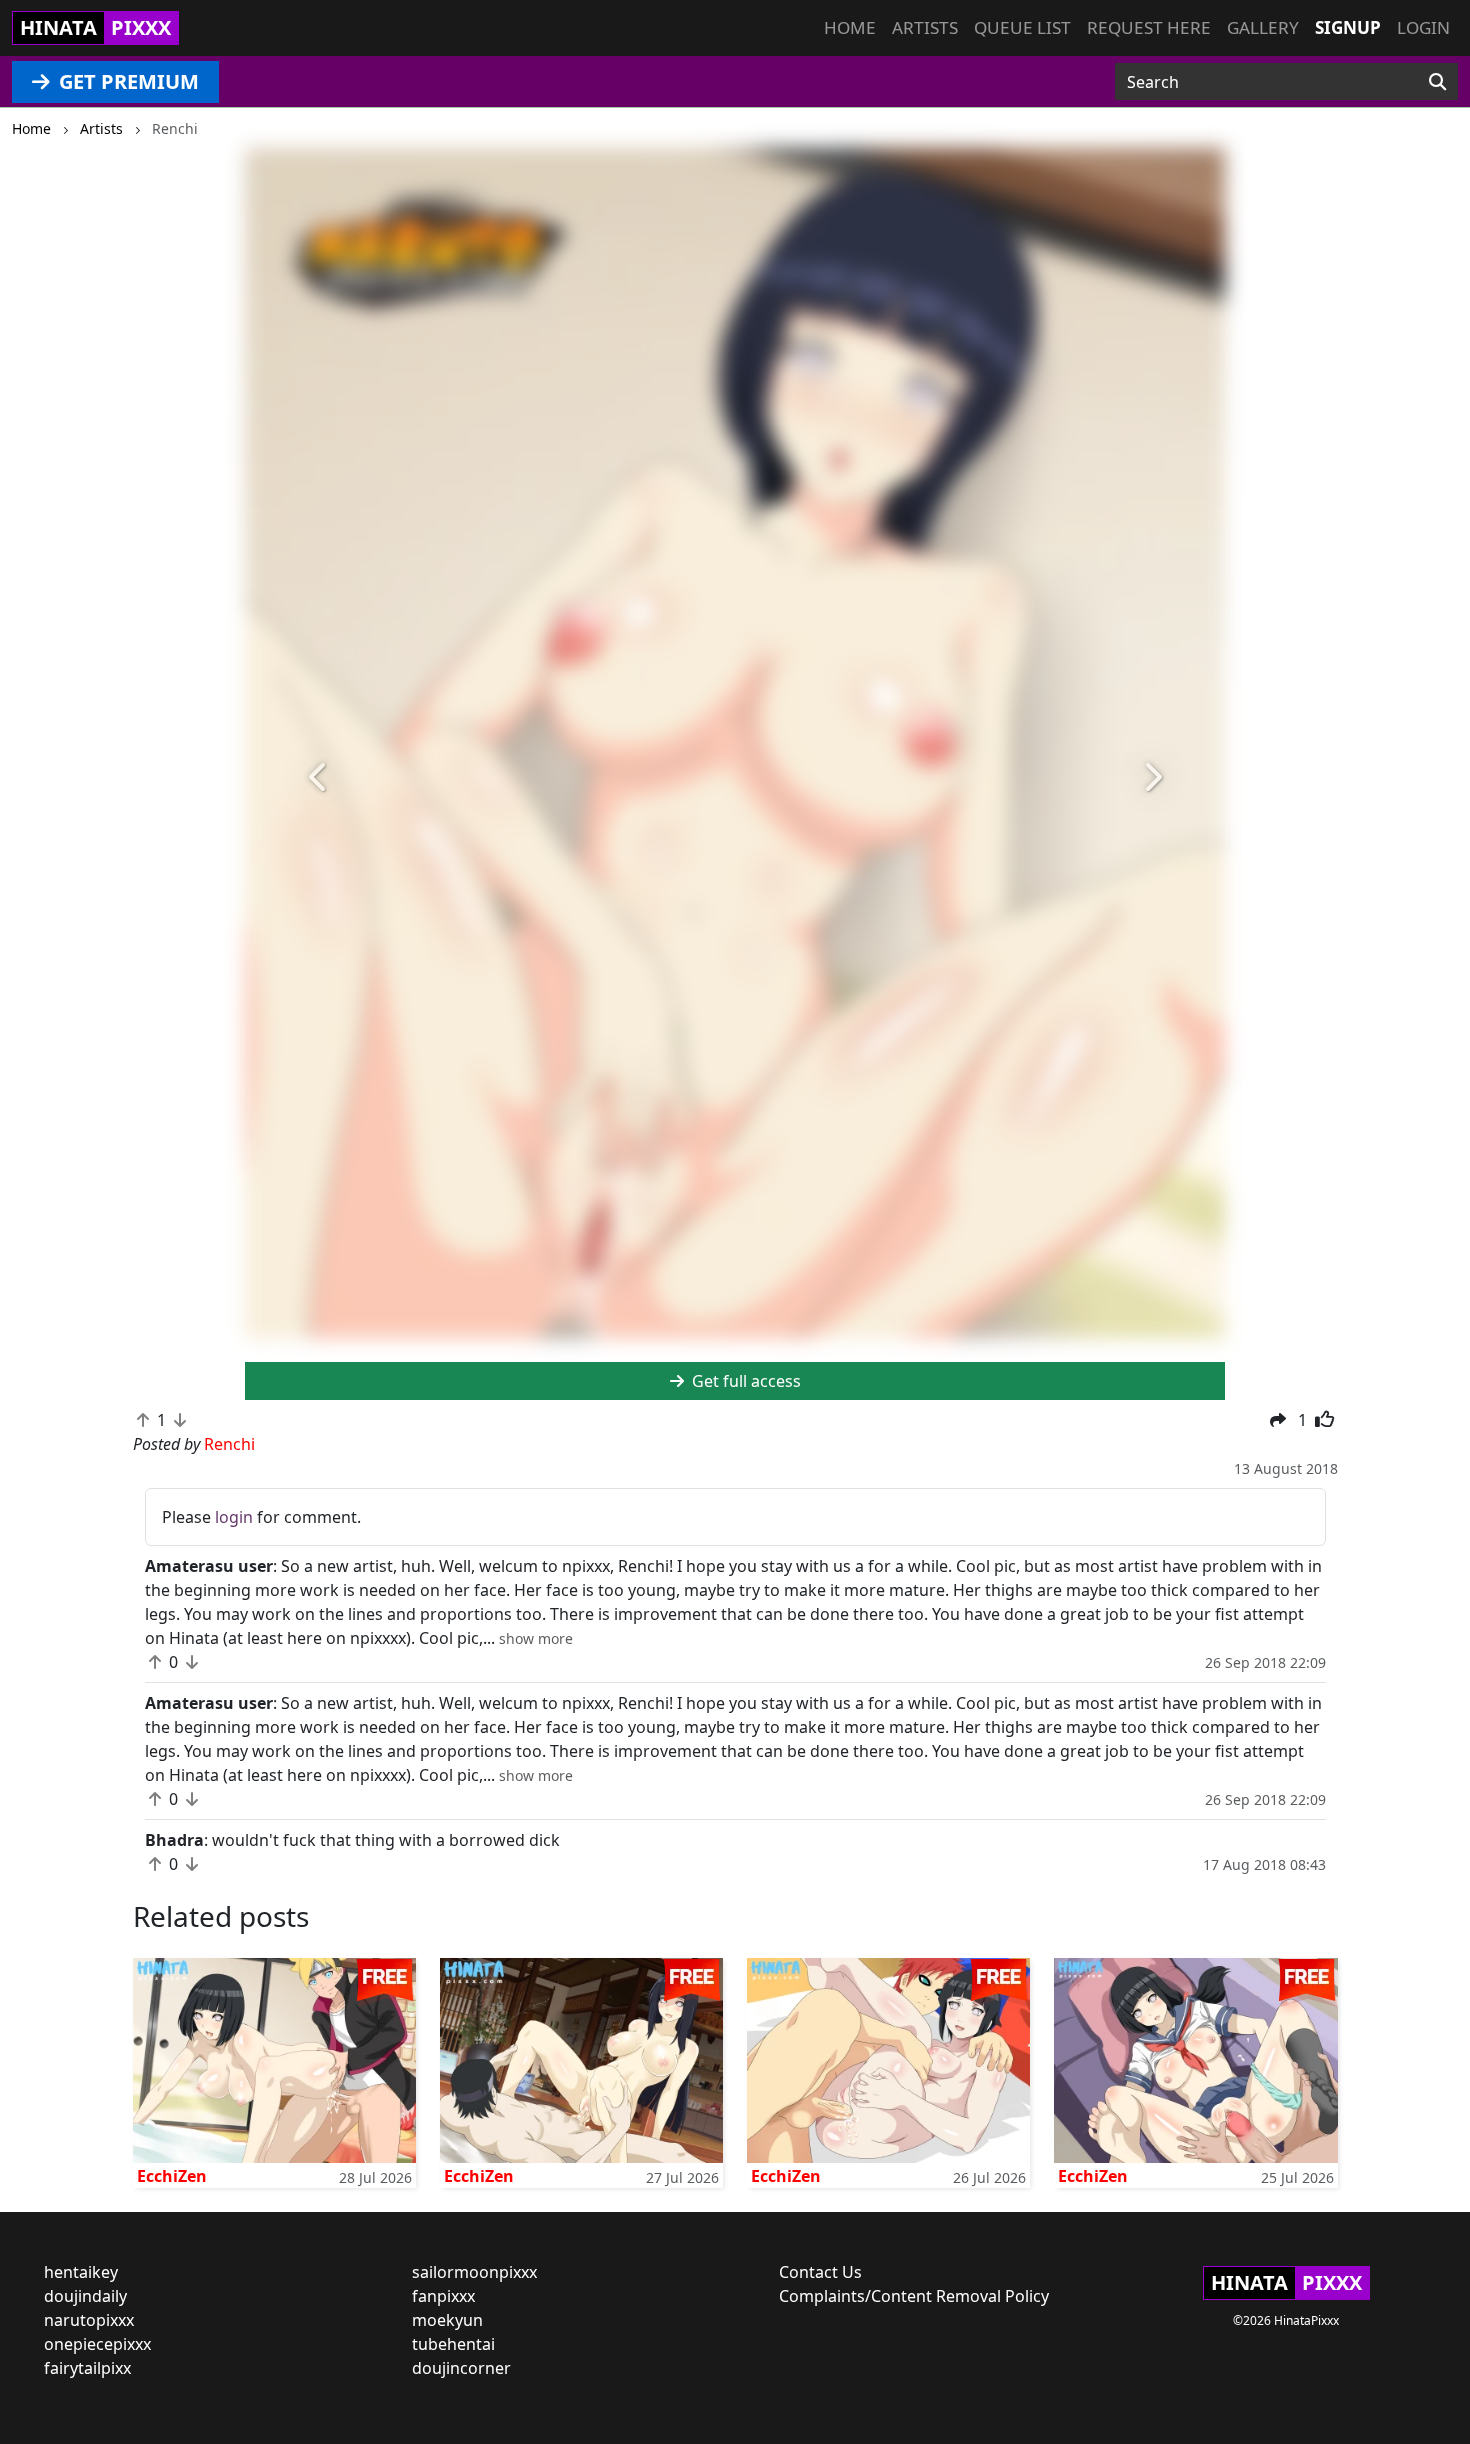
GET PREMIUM (126, 81)
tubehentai (453, 2344)
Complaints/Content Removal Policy (914, 2296)
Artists (925, 27)
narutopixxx (89, 2320)
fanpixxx (443, 2296)
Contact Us (820, 2272)
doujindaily (85, 2296)
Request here (1149, 27)
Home (850, 27)
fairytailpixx (87, 2368)
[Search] (1437, 82)
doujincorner (461, 2368)
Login (1423, 27)
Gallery (1263, 27)
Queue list (1022, 27)
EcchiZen (172, 2176)
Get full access (744, 1381)
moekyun (447, 2320)
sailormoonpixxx (474, 2272)
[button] (318, 778)
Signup (1348, 27)
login (234, 1517)
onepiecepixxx (97, 2344)
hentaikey (81, 2272)
